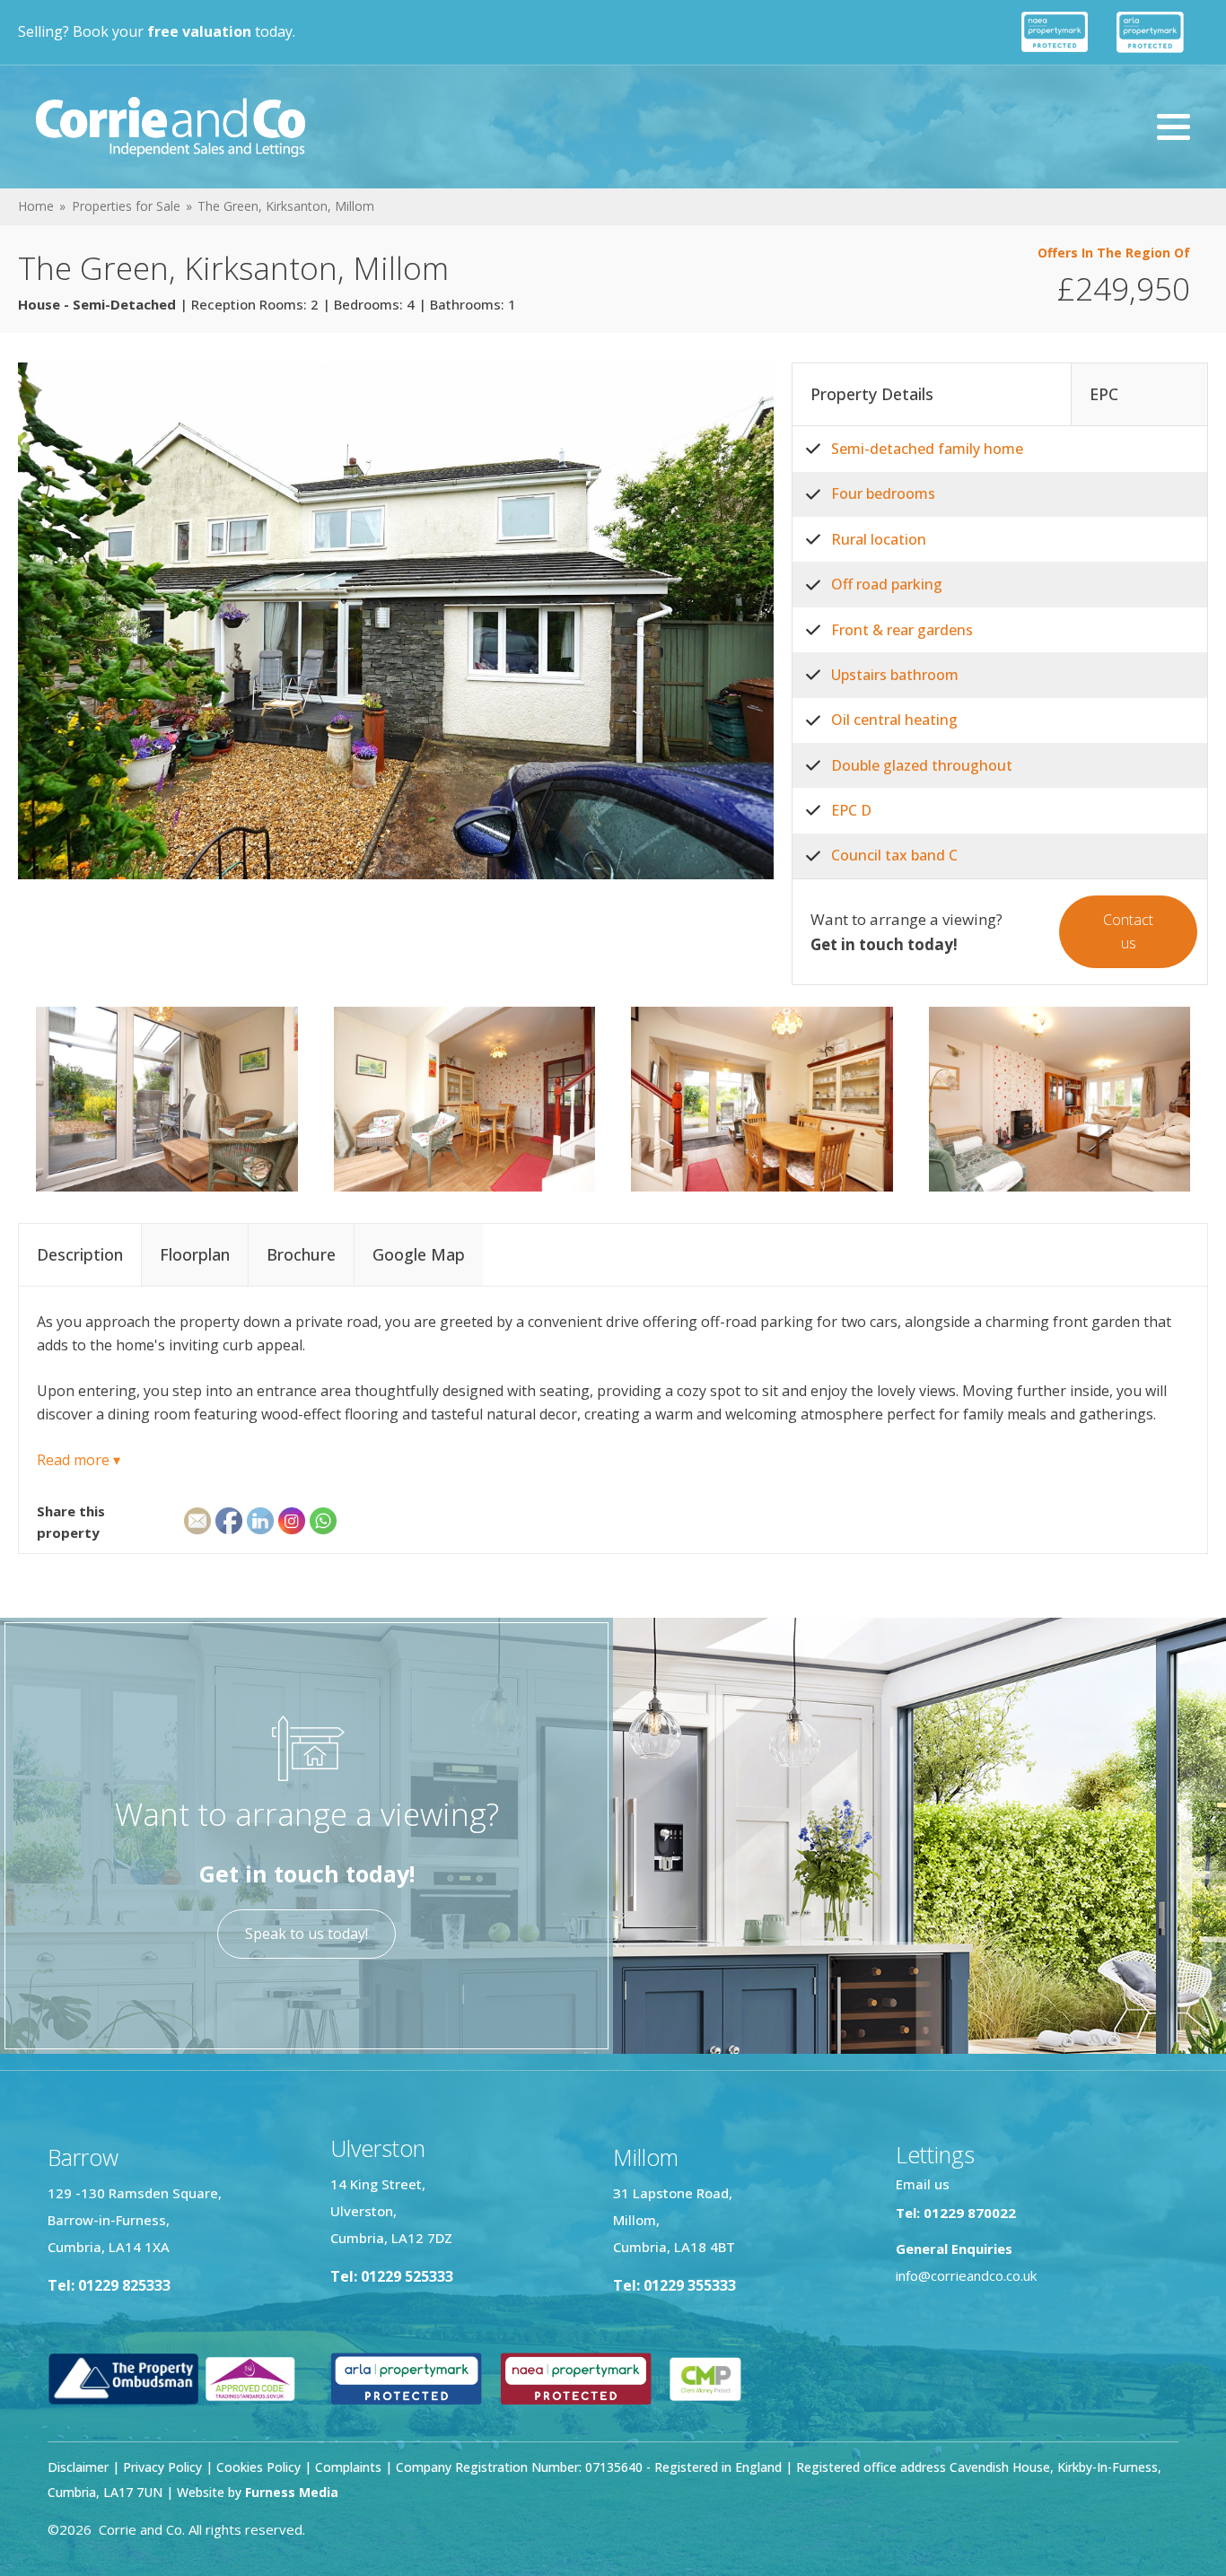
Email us (923, 2184)
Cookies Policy (258, 2467)
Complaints (350, 2467)
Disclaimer (78, 2467)
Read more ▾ (79, 1460)
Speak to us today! (306, 1934)
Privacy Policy (162, 2467)
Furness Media (292, 2492)
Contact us (1128, 931)
